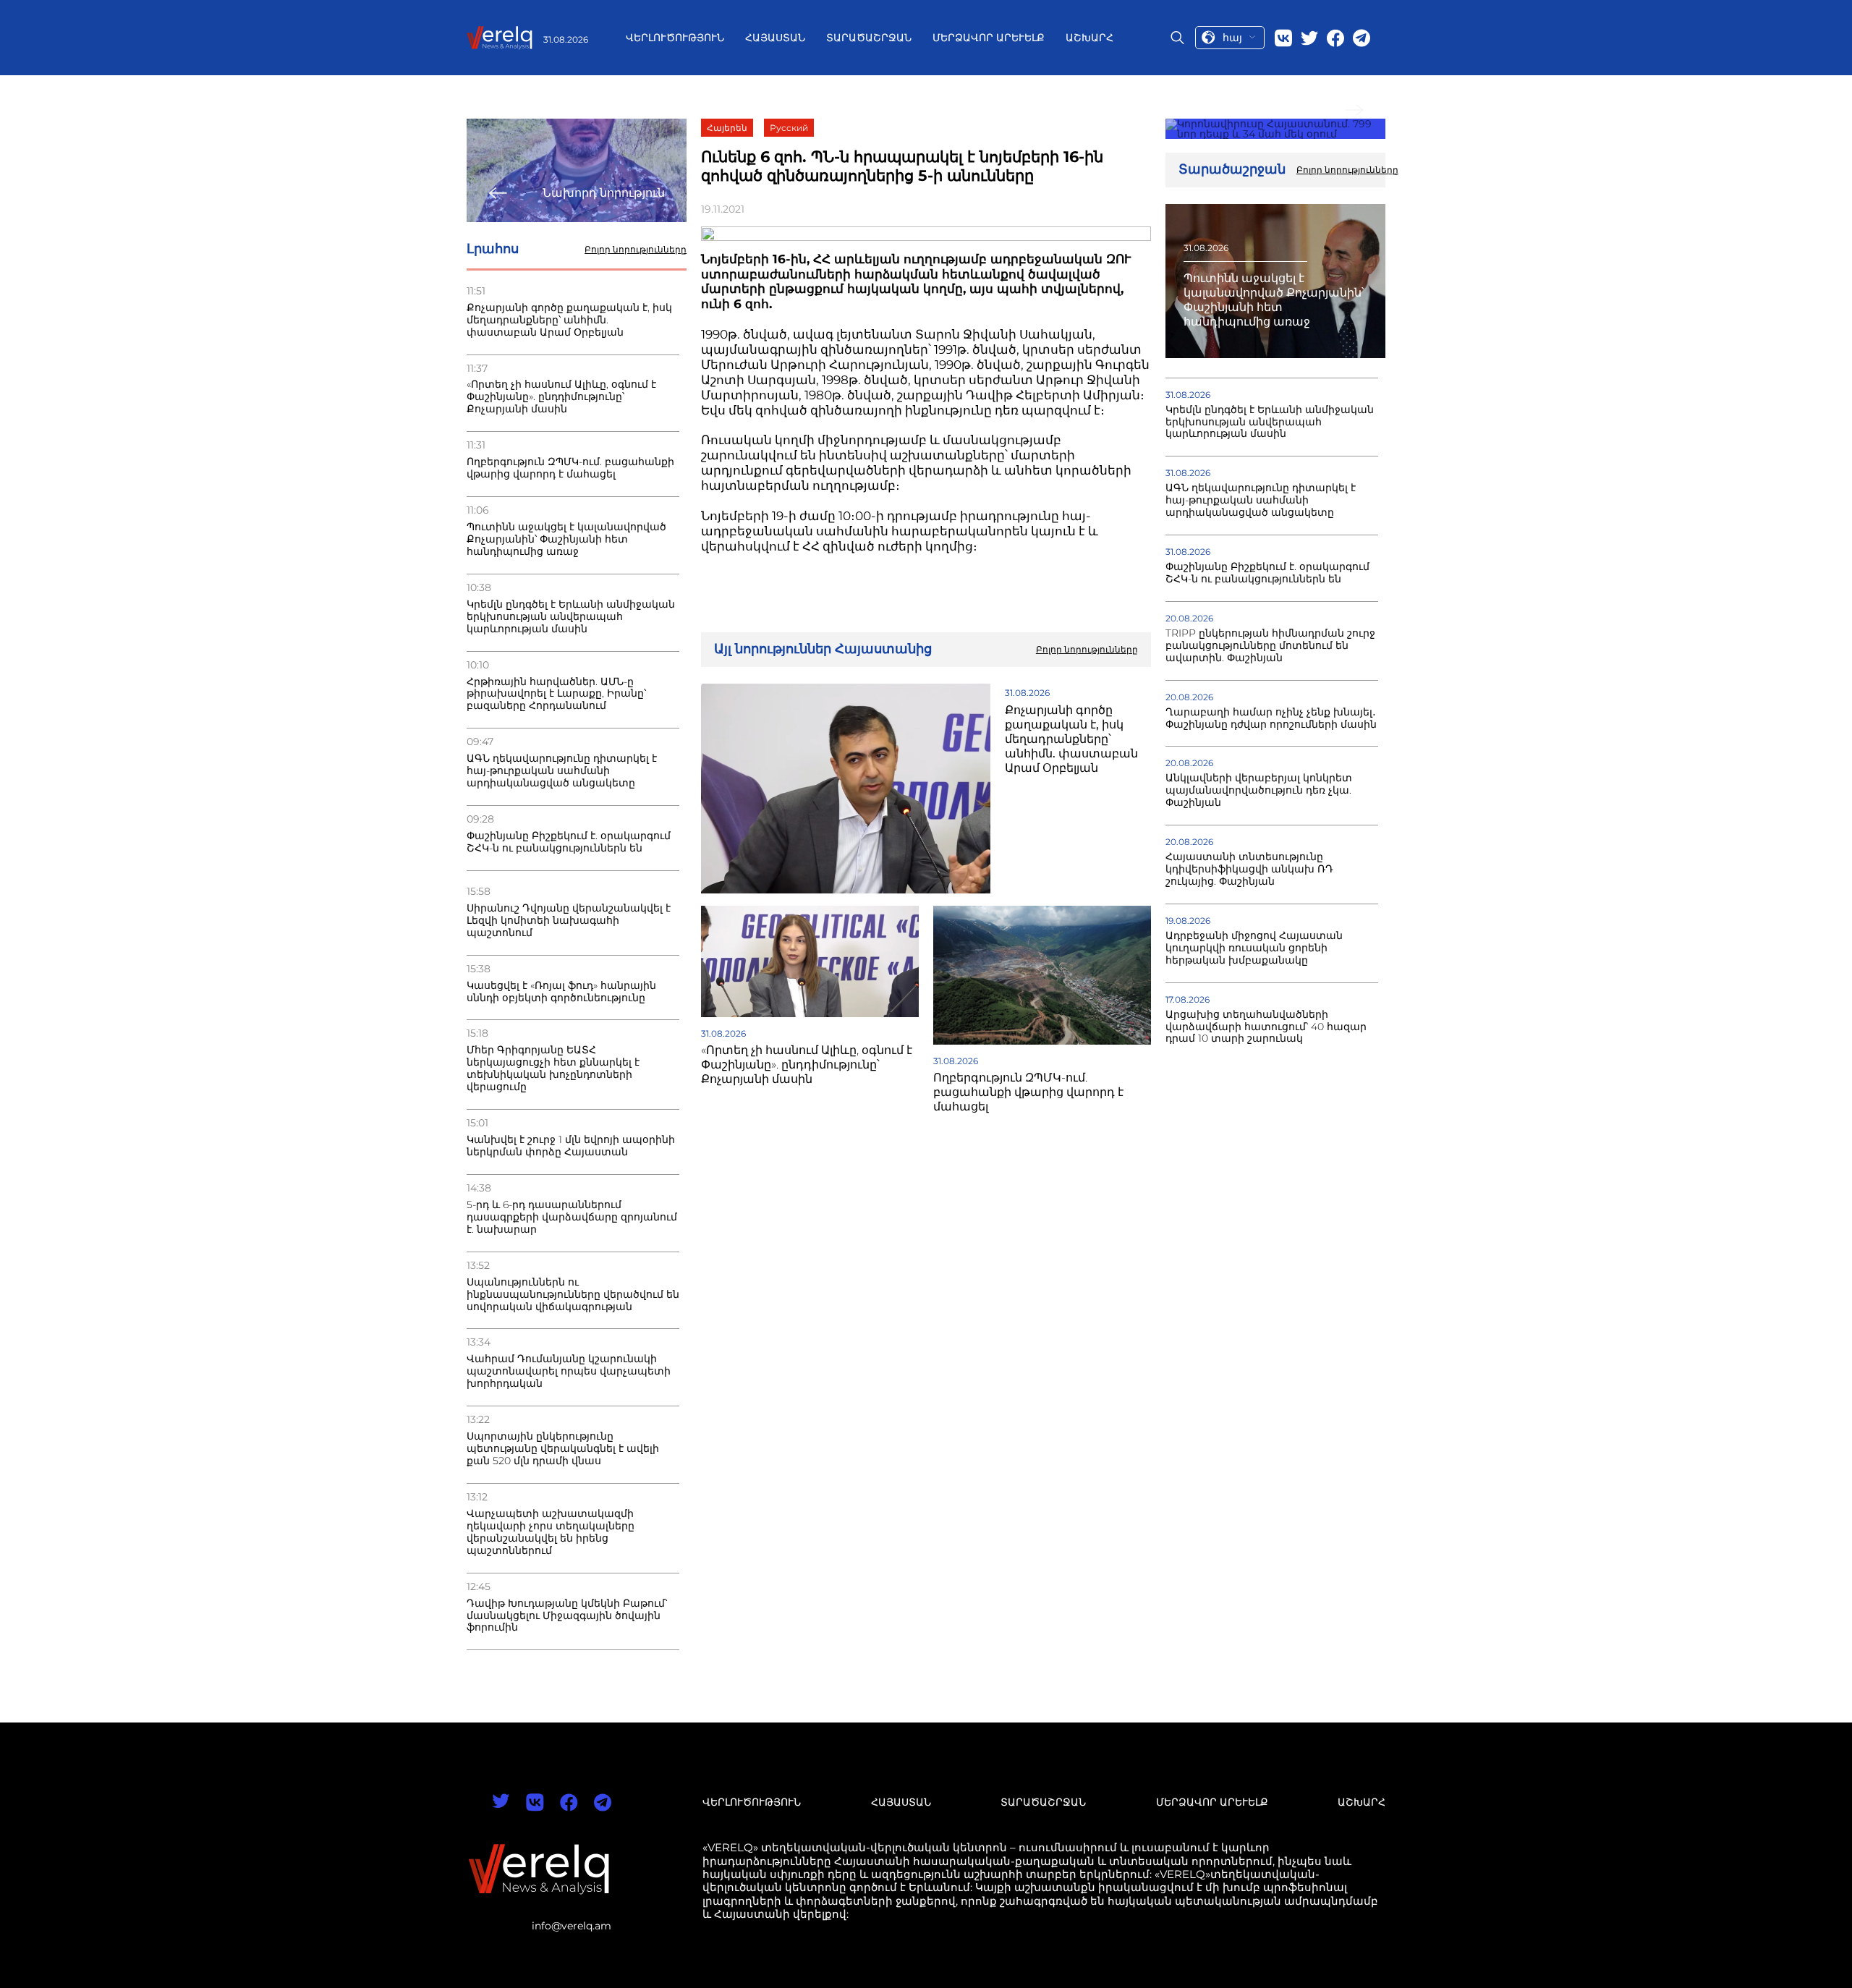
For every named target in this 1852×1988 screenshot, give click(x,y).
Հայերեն (727, 128)
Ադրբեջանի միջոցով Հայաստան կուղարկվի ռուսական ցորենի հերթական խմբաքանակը (1254, 948)
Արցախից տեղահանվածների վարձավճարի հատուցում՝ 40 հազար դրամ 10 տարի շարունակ (1266, 1027)
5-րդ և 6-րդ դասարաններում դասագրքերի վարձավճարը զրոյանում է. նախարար (572, 1217)
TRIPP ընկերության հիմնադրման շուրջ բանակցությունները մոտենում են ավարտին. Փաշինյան (1270, 646)
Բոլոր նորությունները (636, 250)
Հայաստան (775, 38)
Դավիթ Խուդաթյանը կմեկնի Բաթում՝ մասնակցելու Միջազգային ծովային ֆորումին (567, 1616)
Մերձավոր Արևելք (989, 38)
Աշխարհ (1089, 38)
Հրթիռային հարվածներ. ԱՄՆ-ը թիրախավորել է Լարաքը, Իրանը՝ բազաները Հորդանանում (556, 694)
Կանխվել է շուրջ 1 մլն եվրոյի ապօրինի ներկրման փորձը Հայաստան (571, 1146)
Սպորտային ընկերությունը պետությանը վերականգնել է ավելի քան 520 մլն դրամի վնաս (563, 1449)
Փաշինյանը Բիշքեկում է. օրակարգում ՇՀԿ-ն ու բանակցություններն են (569, 842)
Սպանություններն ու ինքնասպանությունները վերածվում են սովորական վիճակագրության (573, 1295)
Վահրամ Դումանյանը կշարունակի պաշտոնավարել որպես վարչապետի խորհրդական (569, 1371)
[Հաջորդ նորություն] (1275, 129)
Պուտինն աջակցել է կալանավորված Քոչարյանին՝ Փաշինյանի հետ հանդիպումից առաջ (566, 539)
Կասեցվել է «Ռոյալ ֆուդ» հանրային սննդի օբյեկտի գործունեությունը (561, 992)
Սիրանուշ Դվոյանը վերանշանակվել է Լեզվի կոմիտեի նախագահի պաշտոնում (569, 921)
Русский (789, 128)
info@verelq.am (572, 1926)
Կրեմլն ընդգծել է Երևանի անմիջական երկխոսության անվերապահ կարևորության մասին (571, 617)
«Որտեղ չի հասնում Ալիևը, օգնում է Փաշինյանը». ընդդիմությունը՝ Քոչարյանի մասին (561, 397)
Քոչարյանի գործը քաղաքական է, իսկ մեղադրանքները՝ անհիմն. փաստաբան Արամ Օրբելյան (569, 320)
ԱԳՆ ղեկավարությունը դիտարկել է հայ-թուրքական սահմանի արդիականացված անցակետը (562, 771)
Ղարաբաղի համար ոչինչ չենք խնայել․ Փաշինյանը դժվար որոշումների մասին (1271, 718)
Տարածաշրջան (869, 38)
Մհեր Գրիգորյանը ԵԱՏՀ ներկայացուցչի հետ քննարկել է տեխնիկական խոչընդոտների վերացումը (553, 1069)
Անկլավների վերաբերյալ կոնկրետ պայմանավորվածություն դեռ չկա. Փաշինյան (1259, 790)
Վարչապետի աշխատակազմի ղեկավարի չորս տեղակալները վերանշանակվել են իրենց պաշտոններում (551, 1532)
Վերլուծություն (675, 38)
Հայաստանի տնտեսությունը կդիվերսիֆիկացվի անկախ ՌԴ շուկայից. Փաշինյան (1249, 869)
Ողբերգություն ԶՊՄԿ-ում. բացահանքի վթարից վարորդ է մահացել (570, 468)
